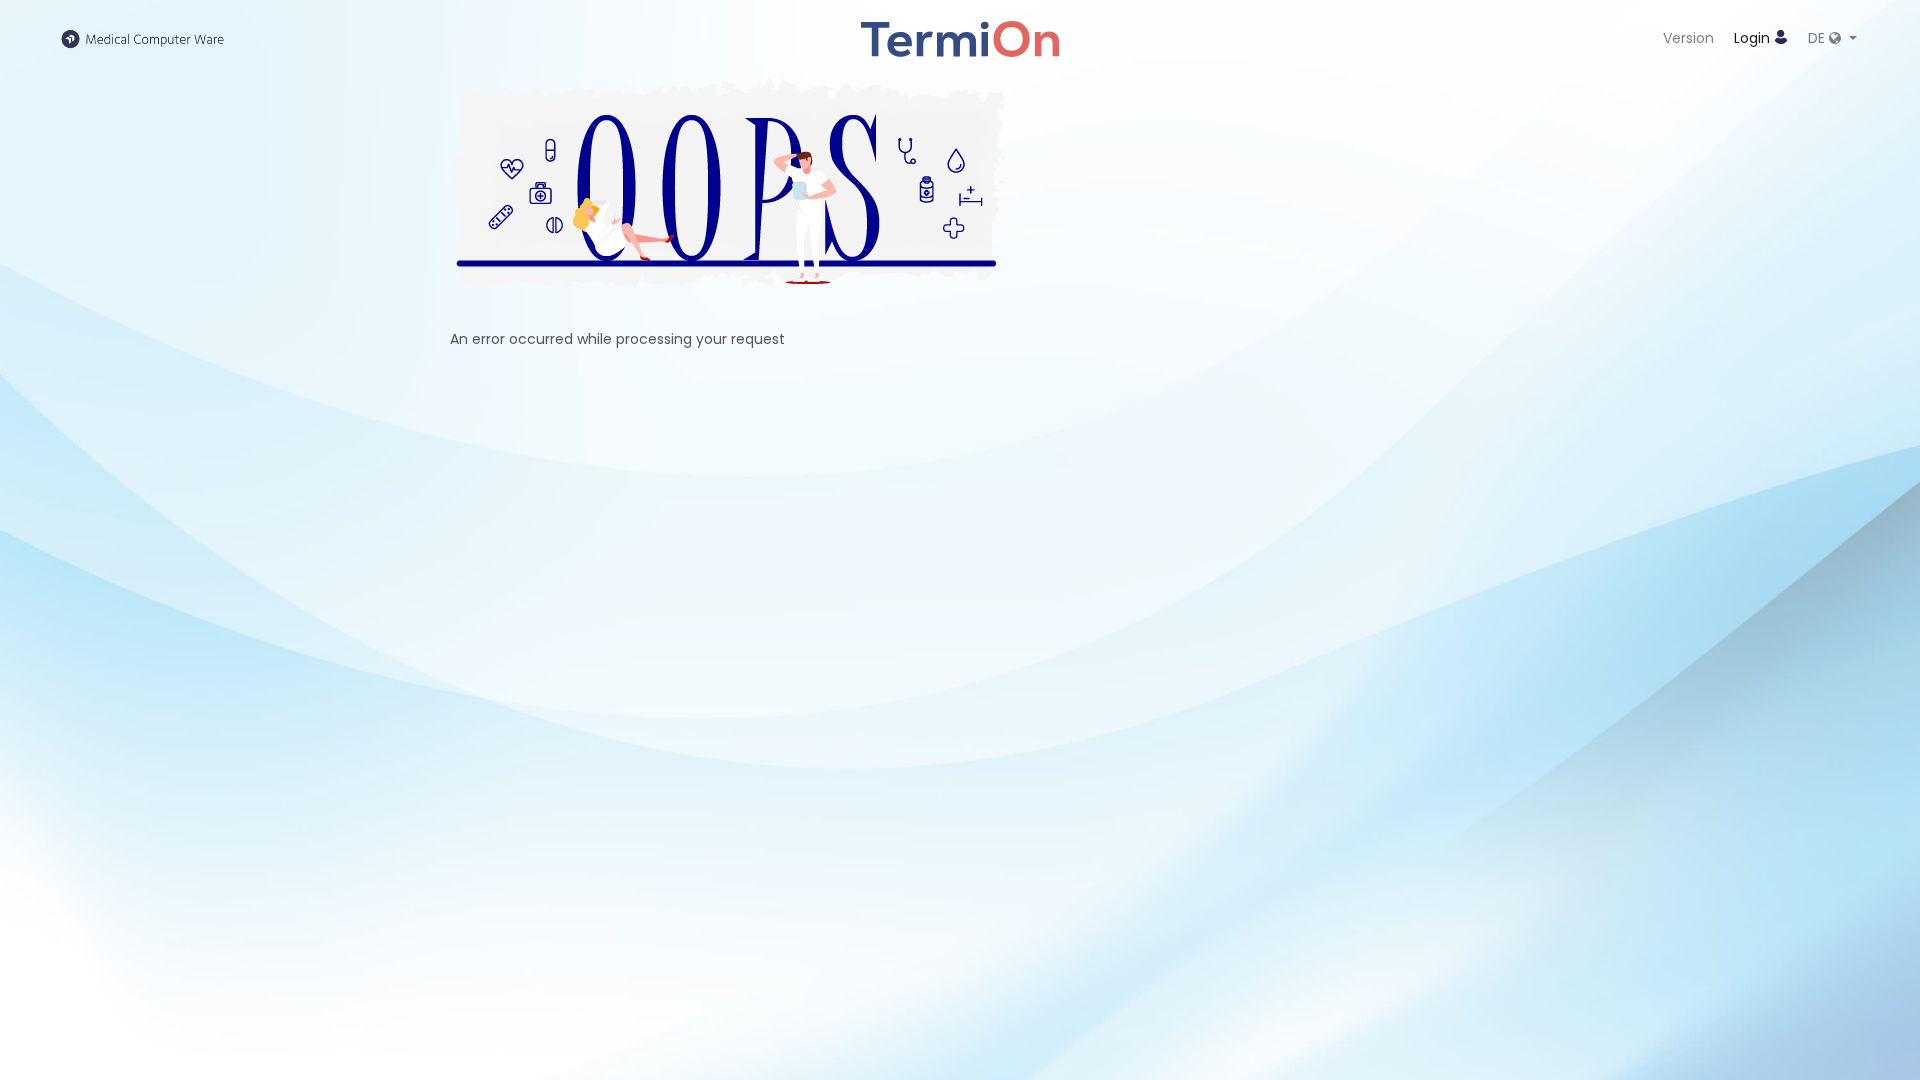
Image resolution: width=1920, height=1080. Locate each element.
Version (1688, 38)
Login (1754, 38)
